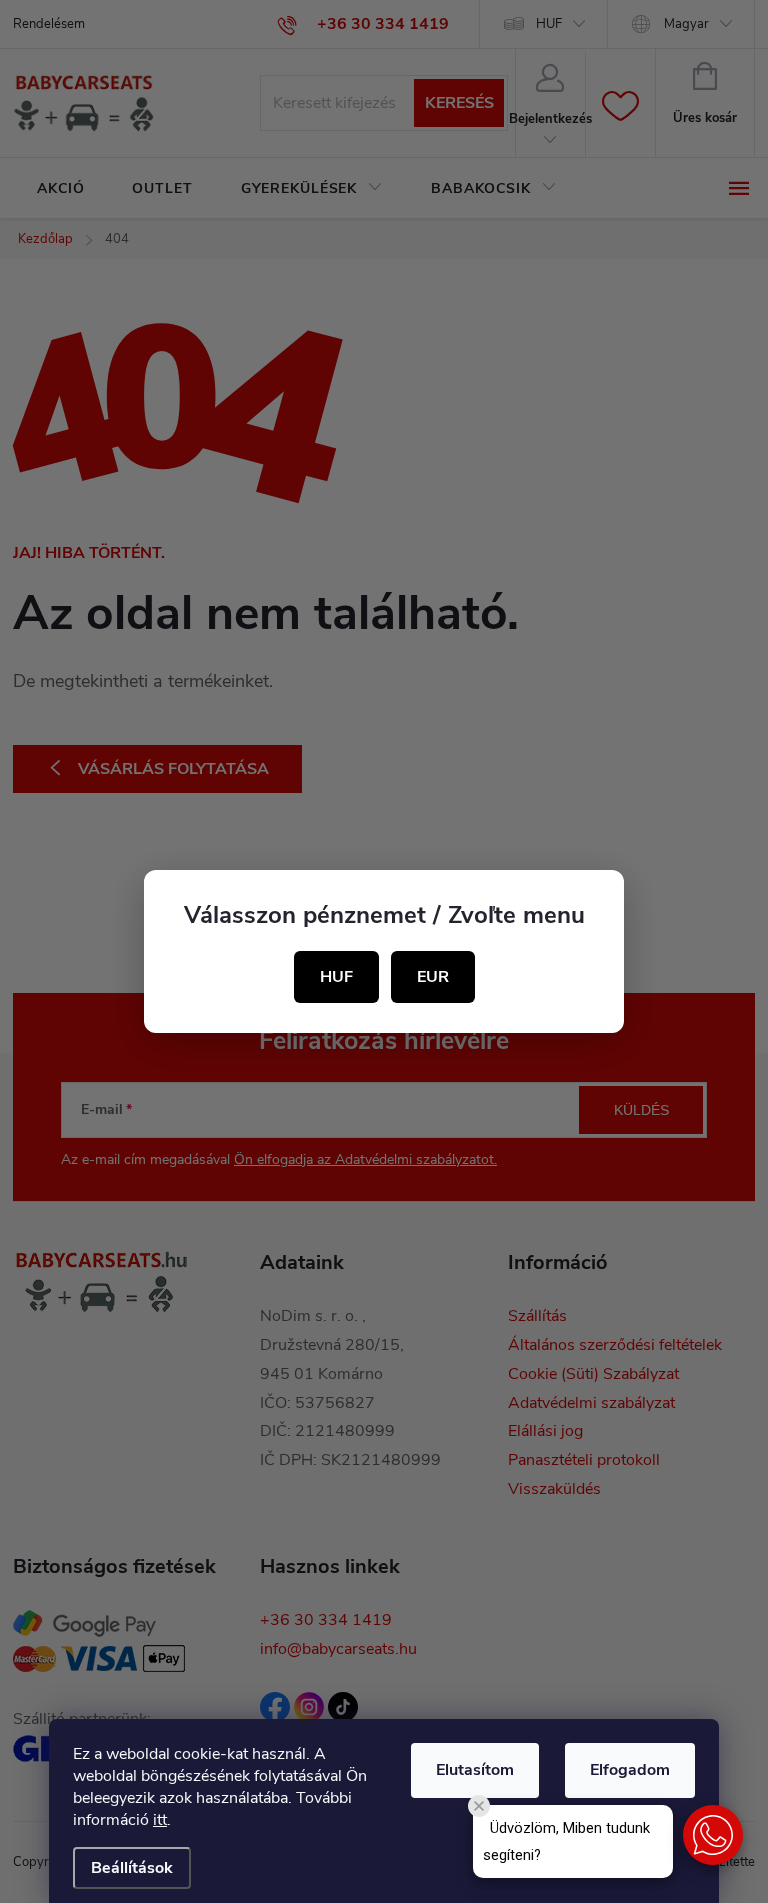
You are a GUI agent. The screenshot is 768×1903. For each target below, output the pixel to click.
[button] (713, 1835)
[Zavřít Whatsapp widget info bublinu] (479, 1806)
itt (160, 1820)
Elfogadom (630, 1770)
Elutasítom (475, 1770)
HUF (336, 977)
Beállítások (132, 1868)
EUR (433, 977)
